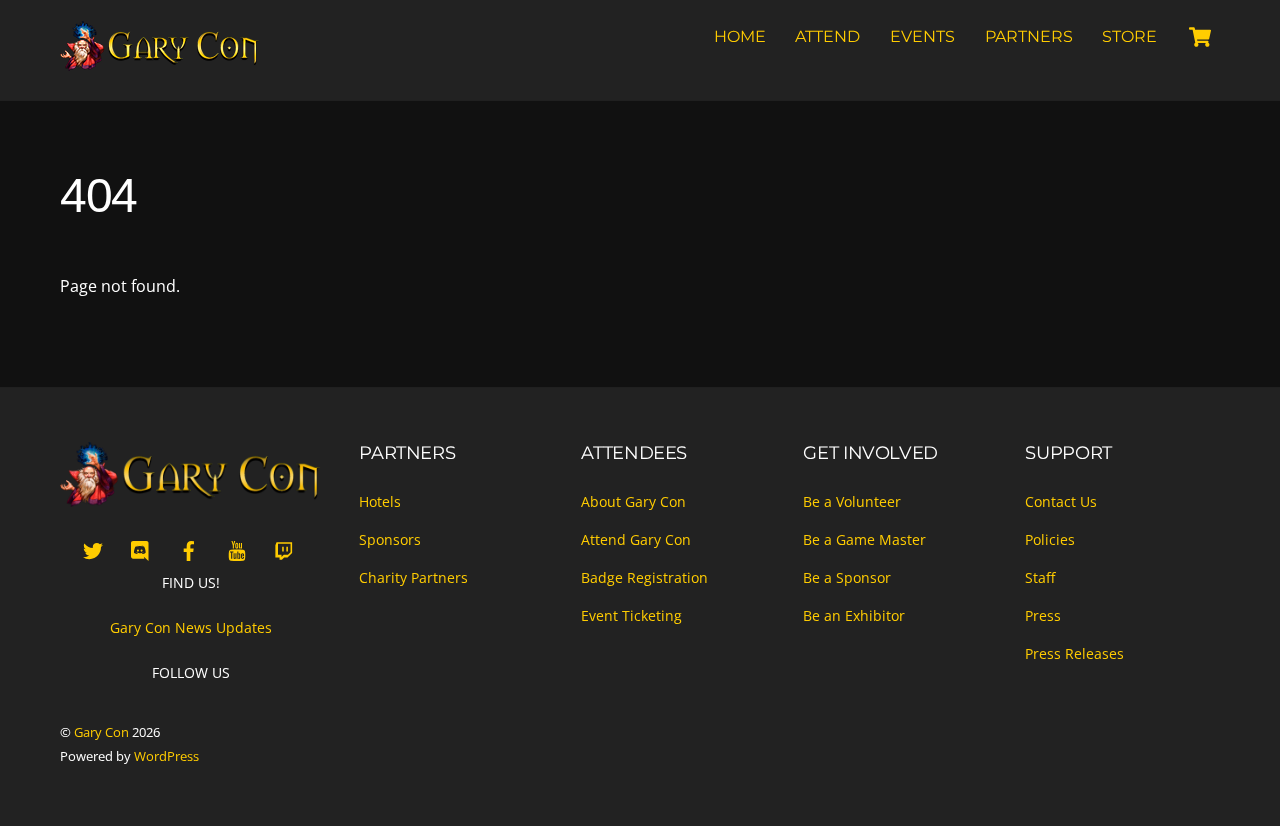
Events (922, 36)
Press (1043, 615)
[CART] (1200, 37)
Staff (1040, 577)
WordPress (166, 756)
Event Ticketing (631, 615)
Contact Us (1061, 501)
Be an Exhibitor (854, 615)
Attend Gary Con (636, 539)
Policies (1050, 539)
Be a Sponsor (847, 577)
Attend (827, 36)
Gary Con (101, 732)
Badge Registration (644, 577)
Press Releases (1074, 653)
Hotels (380, 501)
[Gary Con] (160, 62)
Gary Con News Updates (191, 627)
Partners (1029, 36)
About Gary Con (633, 501)
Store (1129, 36)
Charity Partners (413, 577)
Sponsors (390, 539)
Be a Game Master (864, 539)
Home (740, 36)
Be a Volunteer (852, 501)
